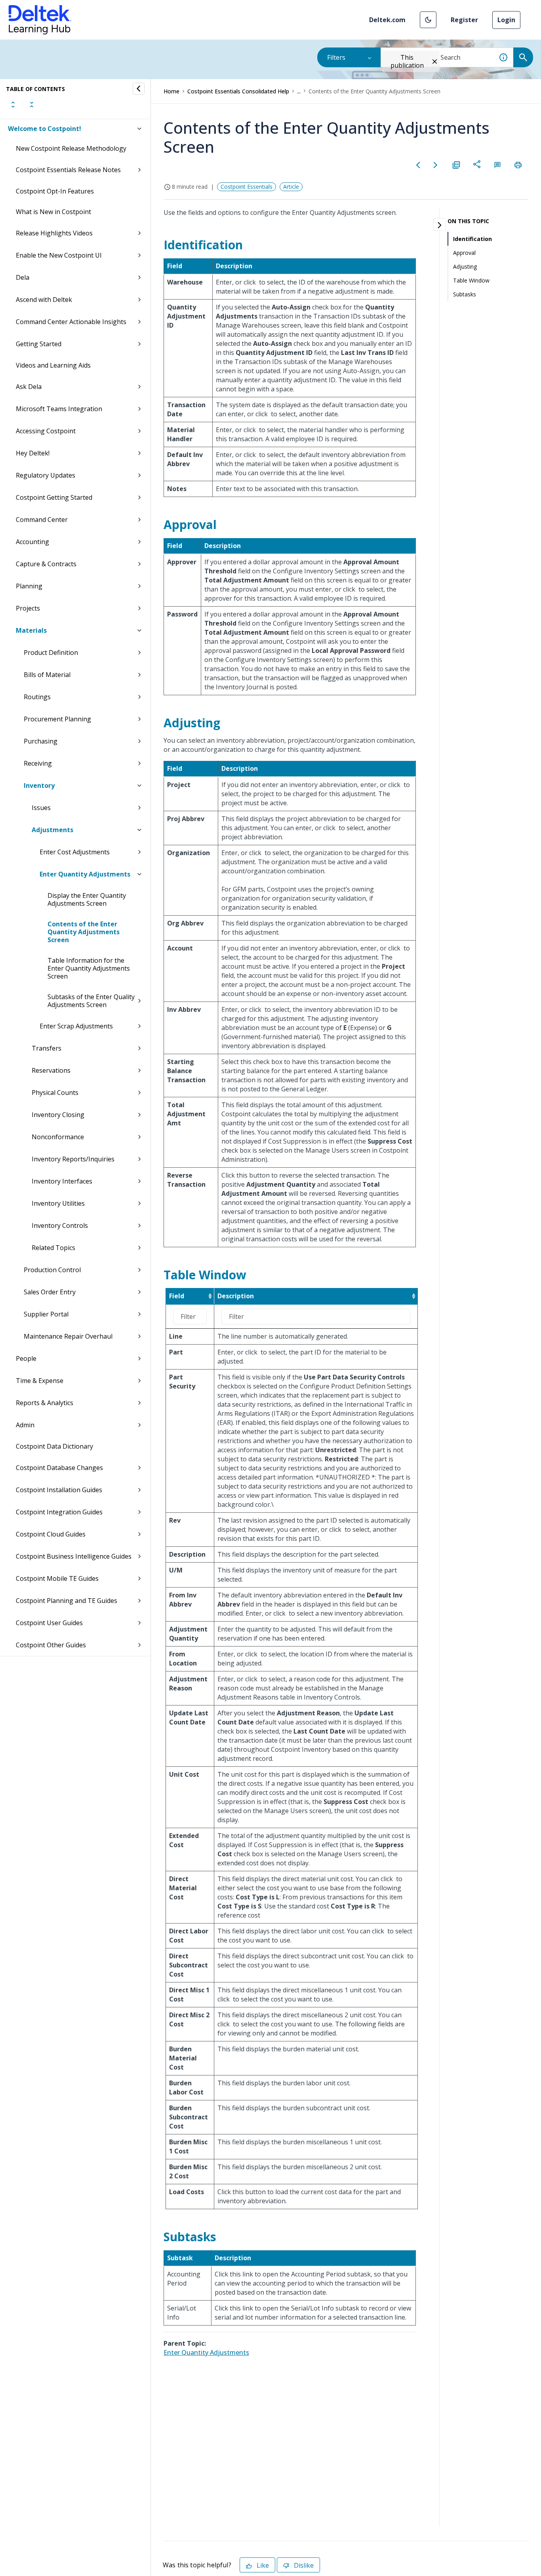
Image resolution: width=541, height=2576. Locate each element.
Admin (25, 1425)
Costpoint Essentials (247, 187)
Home (171, 91)
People (26, 1358)
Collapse (32, 104)
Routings (37, 697)
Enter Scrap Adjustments (76, 1026)
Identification (472, 239)
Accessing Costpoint (46, 431)
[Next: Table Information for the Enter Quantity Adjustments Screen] (436, 165)
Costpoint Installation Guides (59, 1490)
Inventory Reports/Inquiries (73, 1159)
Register (464, 20)
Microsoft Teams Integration (59, 409)
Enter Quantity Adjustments (85, 874)
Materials (31, 630)
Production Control (52, 1270)
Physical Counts (55, 1093)
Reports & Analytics (45, 1403)
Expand (13, 104)
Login (506, 20)
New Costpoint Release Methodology (71, 148)
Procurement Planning (57, 719)
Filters (336, 57)
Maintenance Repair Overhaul (68, 1336)
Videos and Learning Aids (53, 365)
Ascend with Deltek (44, 300)
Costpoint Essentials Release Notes (68, 170)
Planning (29, 586)
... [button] (299, 91)
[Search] (523, 57)
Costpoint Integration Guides (59, 1512)
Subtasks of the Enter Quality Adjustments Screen (91, 1001)
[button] (428, 20)
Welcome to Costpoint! (45, 129)
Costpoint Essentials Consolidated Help (238, 91)
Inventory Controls (60, 1225)
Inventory (39, 785)
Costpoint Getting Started (54, 497)
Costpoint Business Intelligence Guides (74, 1556)
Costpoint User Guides (49, 1623)
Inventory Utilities (58, 1203)
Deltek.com (387, 20)
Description (236, 1296)
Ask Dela (29, 387)
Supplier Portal (46, 1314)
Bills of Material (47, 675)
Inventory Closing (58, 1115)
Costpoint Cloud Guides (51, 1534)
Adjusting (465, 267)
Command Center (42, 520)
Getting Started (39, 344)
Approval (464, 253)
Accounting (32, 542)
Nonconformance (58, 1137)
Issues (41, 808)
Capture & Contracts (46, 564)
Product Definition (51, 653)
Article (291, 187)
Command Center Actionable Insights (71, 322)
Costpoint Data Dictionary (54, 1446)
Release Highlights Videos (54, 233)
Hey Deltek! (33, 453)
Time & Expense (40, 1381)
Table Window (471, 280)
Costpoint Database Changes (59, 1468)
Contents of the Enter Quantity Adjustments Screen (84, 932)
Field (177, 1296)
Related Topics (53, 1248)
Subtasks (465, 294)
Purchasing (41, 741)
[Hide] (139, 89)
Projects (28, 608)
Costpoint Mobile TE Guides (57, 1578)
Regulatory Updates (46, 475)
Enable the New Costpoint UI (59, 255)
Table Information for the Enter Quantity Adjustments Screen (89, 968)
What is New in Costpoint (53, 212)
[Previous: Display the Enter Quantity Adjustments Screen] (418, 165)
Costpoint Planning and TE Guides (67, 1601)
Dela (23, 277)
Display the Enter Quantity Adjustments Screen (87, 899)
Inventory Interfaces (62, 1181)
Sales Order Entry (50, 1292)
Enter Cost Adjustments (75, 852)
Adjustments (52, 830)
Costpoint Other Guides (51, 1645)
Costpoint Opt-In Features (55, 191)
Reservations (51, 1070)
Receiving (38, 763)
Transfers (47, 1048)
